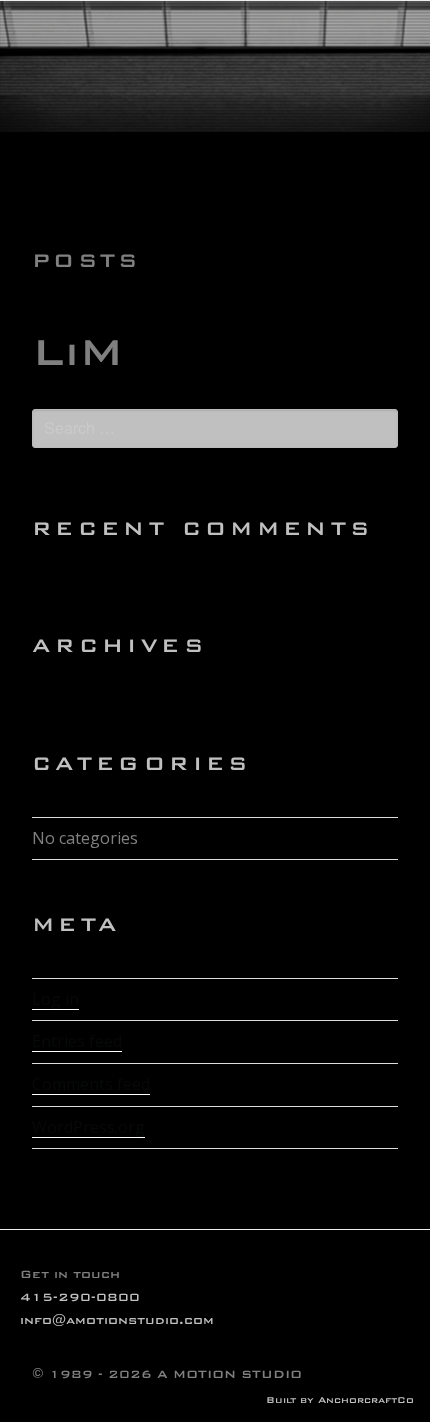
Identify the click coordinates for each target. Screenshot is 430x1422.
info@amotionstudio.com (117, 1319)
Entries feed (77, 1041)
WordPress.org (88, 1127)
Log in (55, 999)
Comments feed (91, 1084)
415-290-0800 (80, 1296)
